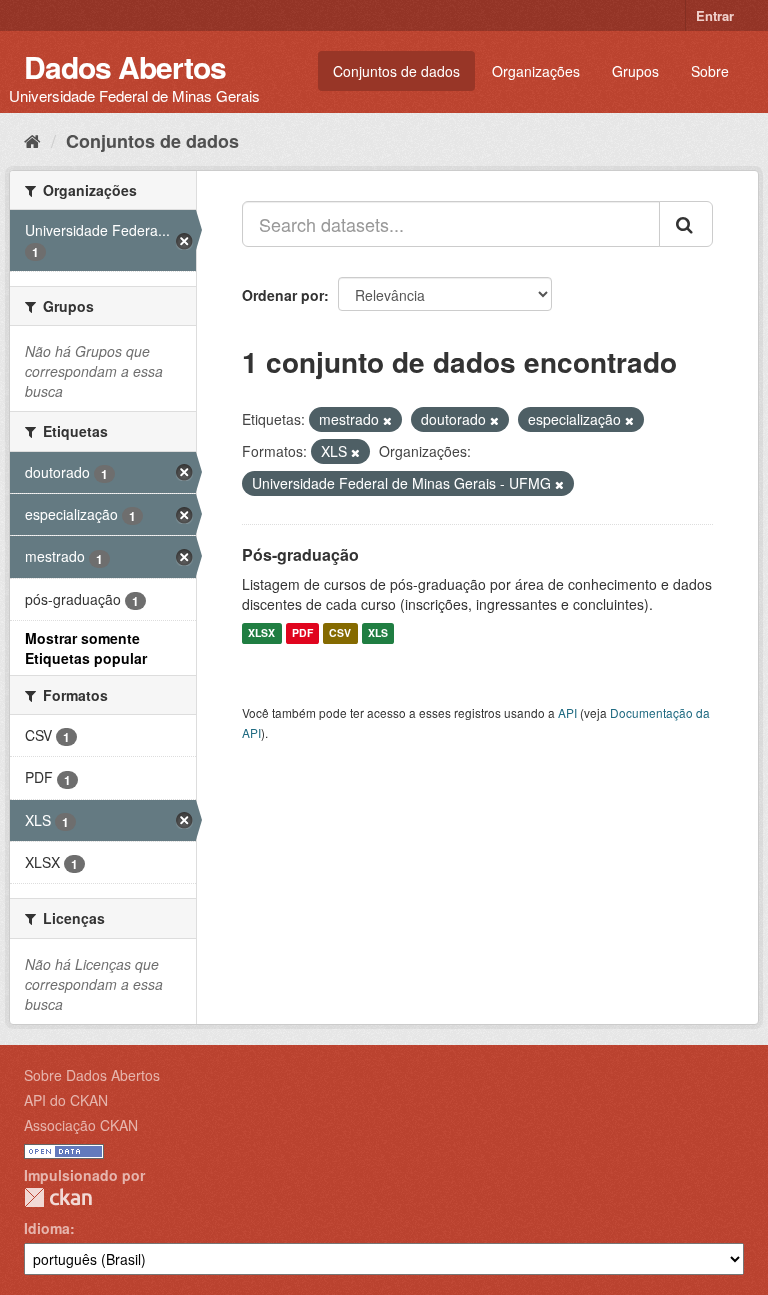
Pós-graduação (300, 554)
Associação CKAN (81, 1125)
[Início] (32, 140)
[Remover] (387, 420)
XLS (378, 633)
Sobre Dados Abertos (92, 1075)
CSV (340, 633)
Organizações (536, 71)
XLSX (261, 633)
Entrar (715, 15)
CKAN (58, 1197)
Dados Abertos (125, 66)
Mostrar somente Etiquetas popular (86, 648)
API (567, 712)
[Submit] (686, 224)
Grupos (635, 71)
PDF (302, 633)
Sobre (710, 71)
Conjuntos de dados (396, 71)
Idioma (47, 1228)
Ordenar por (283, 295)
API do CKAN (66, 1100)
